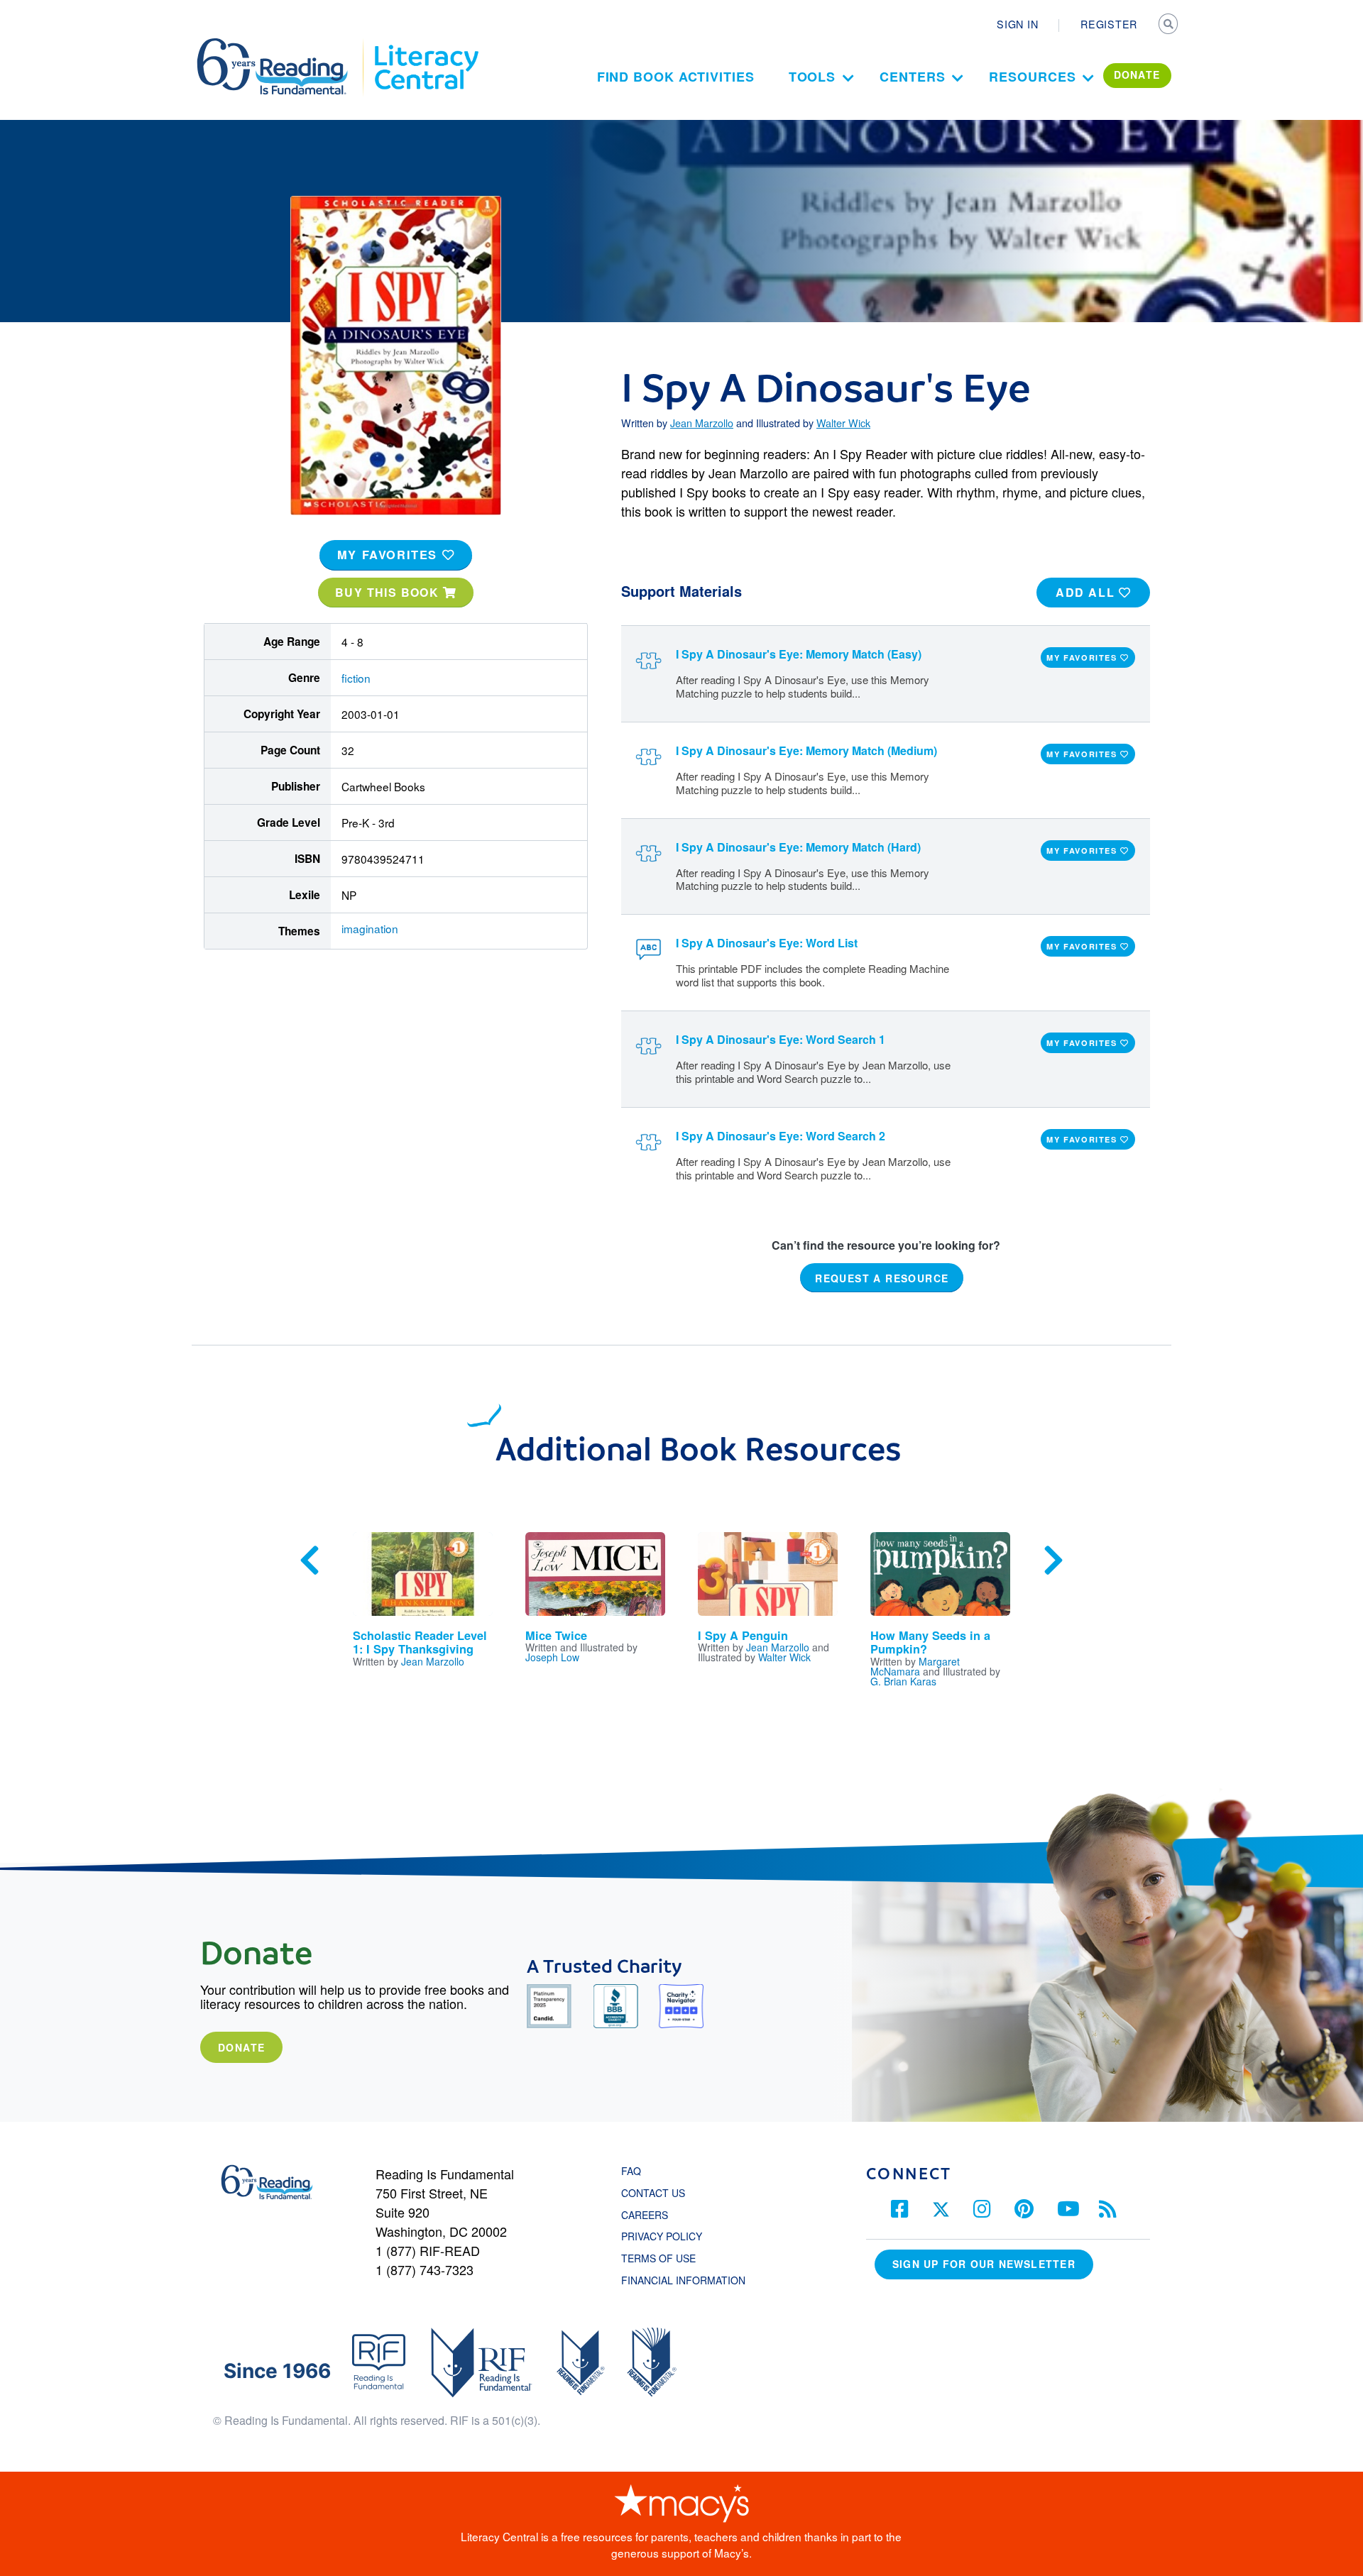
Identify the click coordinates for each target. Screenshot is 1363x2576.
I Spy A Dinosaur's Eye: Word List (767, 943)
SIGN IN (1017, 24)
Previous (310, 1561)
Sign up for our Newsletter (984, 2264)
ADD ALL (1087, 592)
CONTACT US (657, 2193)
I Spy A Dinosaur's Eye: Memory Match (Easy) (799, 654)
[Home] (282, 45)
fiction (356, 678)
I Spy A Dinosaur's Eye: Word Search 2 (781, 1136)
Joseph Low (552, 1657)
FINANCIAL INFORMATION (683, 2280)
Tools (812, 77)
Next (1053, 1561)
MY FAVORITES (390, 555)
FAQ (631, 2171)
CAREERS (645, 2215)
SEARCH (1169, 26)
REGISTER (1109, 24)
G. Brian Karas (903, 1681)
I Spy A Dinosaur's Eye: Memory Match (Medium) (806, 750)
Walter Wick (843, 423)
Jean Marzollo (702, 423)
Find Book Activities (676, 77)
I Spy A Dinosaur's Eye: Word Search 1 (781, 1039)
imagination (370, 928)
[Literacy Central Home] (426, 45)
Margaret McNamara (915, 1666)
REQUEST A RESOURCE (882, 1278)
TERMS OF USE (666, 2258)
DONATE (1137, 75)
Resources (1032, 77)
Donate (241, 2047)
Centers (912, 77)
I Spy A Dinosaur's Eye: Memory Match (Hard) (798, 847)
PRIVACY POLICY (662, 2236)
